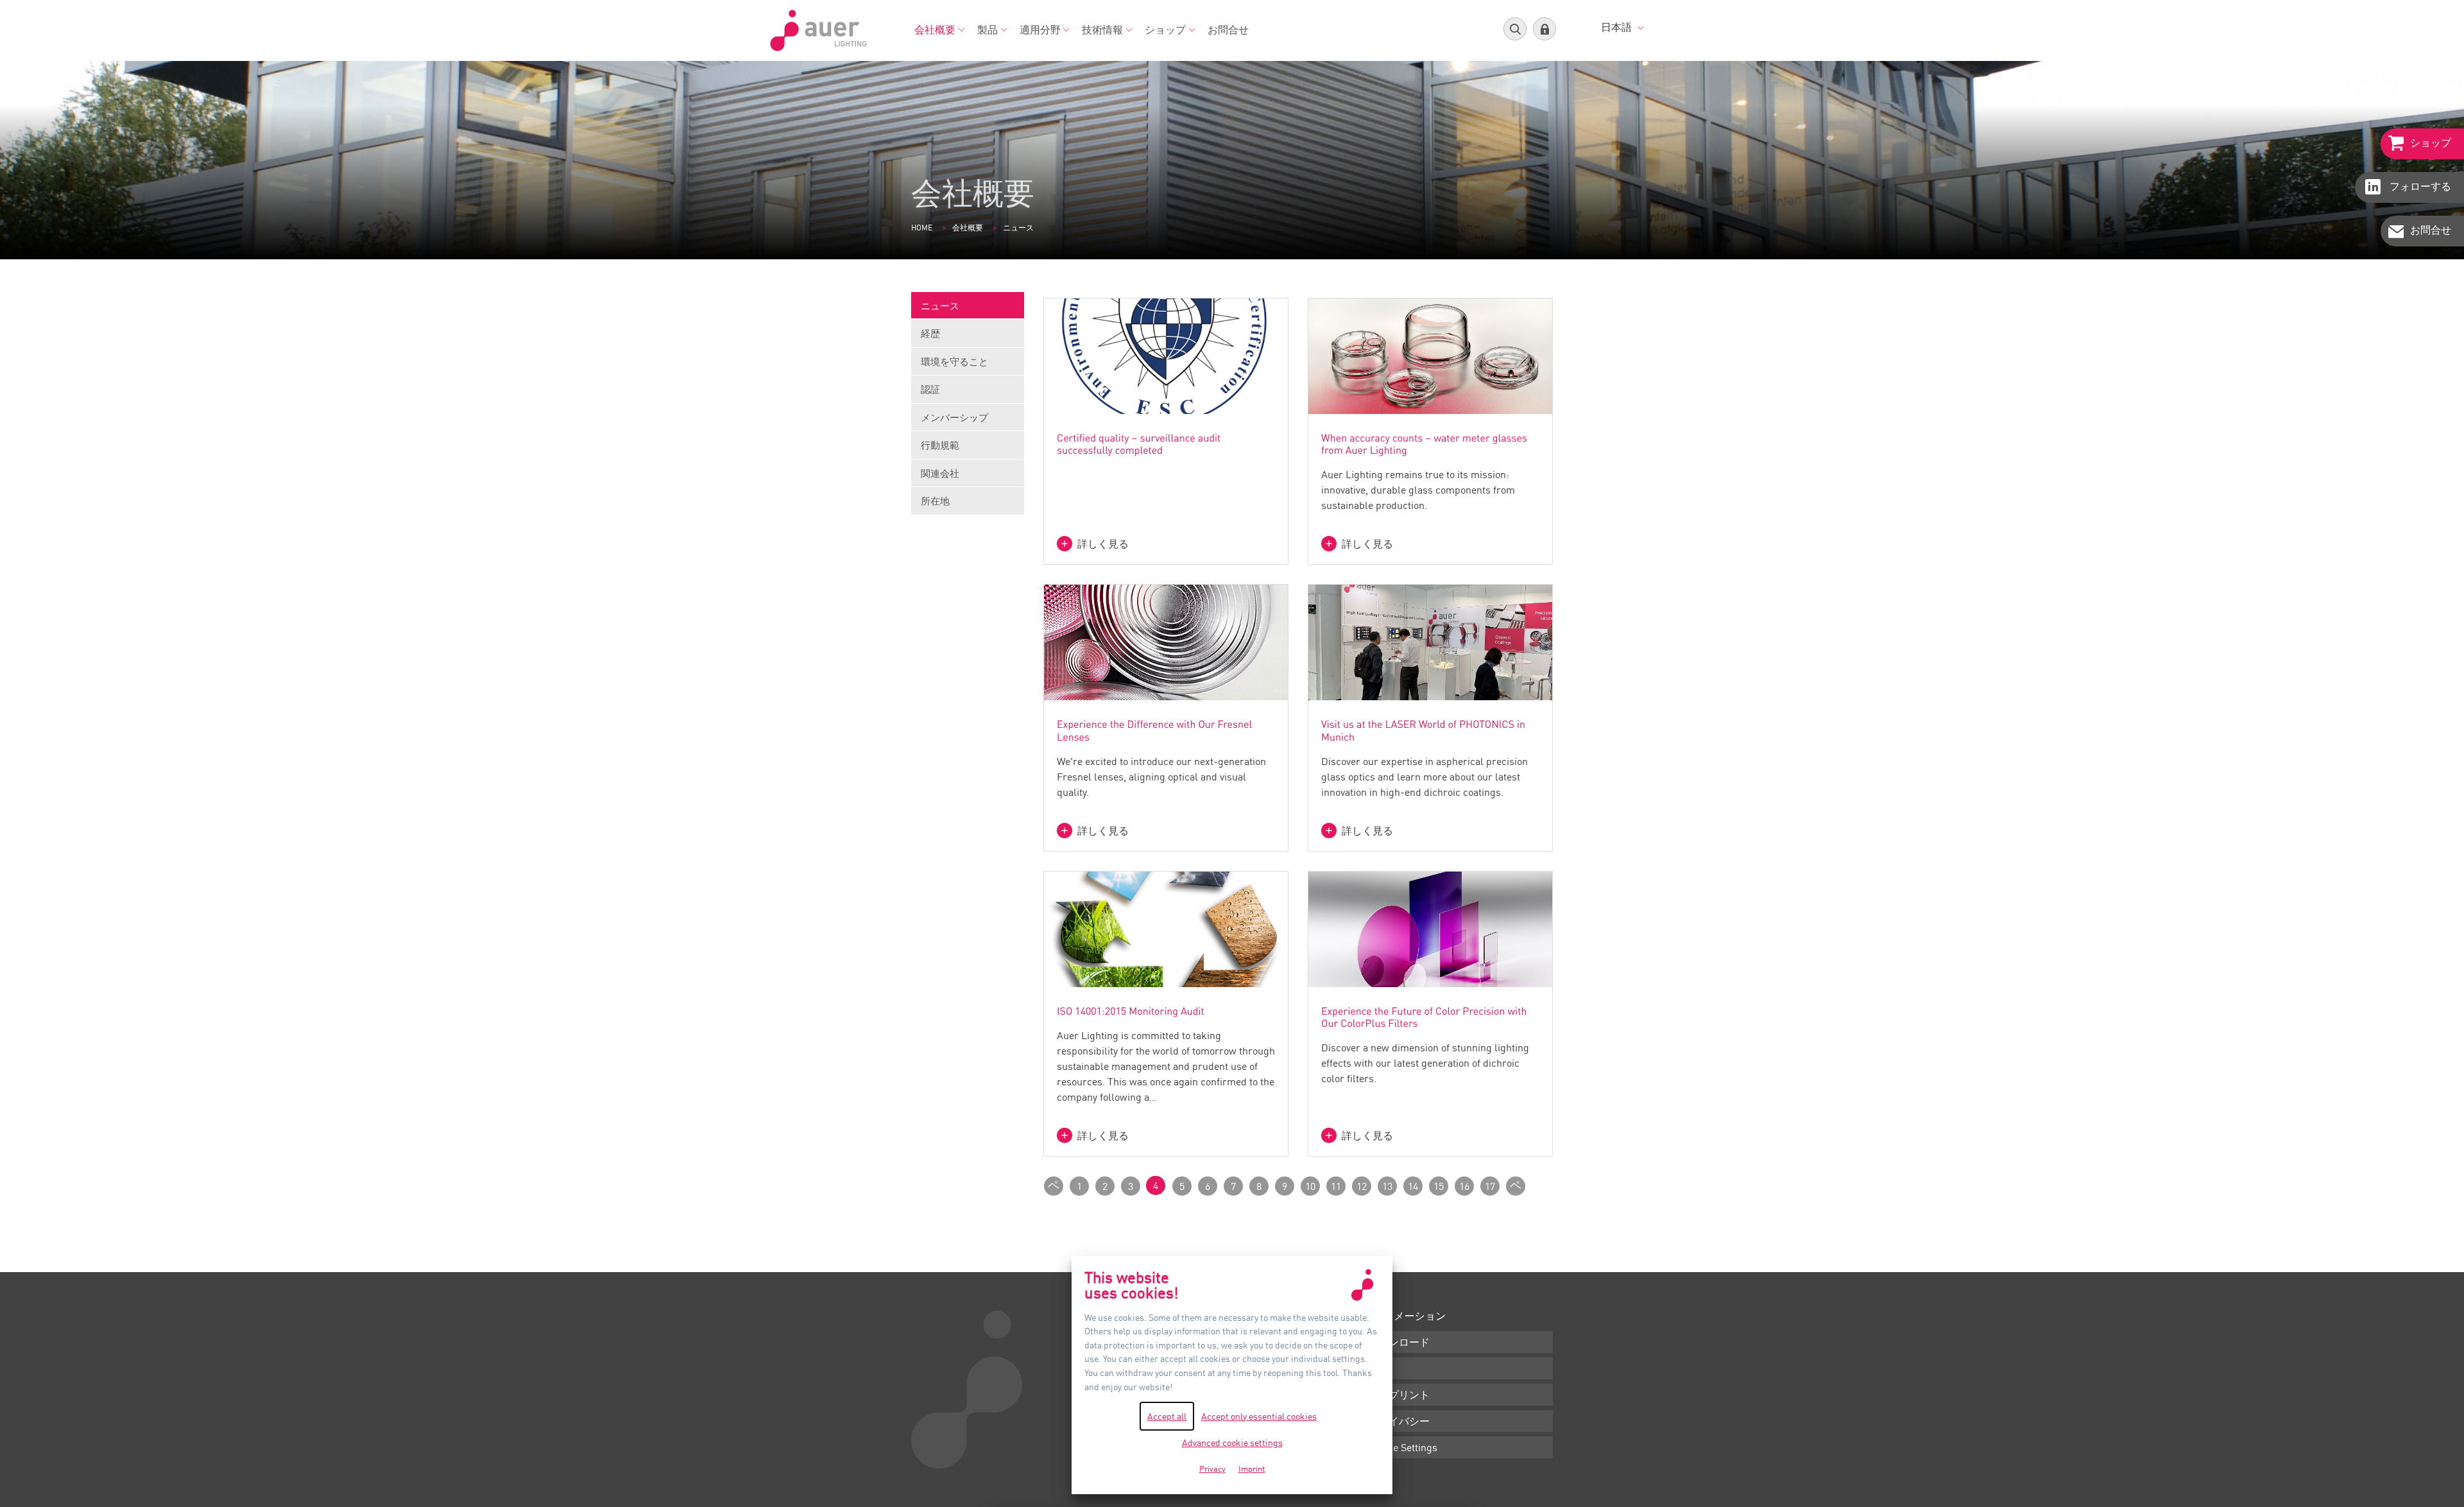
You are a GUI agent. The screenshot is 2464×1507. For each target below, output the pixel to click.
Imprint (1252, 1468)
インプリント (1399, 1395)
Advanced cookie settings (1232, 1442)
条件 (1378, 1368)
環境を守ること (954, 361)
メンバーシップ (954, 417)
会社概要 (935, 30)
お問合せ (1228, 30)
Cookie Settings (1403, 1447)
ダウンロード (1399, 1342)
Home (922, 228)
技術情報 (1102, 30)
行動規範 (940, 445)
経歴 (930, 333)
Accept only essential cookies (1259, 1416)
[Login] (1544, 29)
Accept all (1167, 1416)
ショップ (1165, 30)
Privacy (1212, 1468)
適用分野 (1040, 30)
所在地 (935, 501)
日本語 (1618, 27)
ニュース (940, 306)
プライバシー (1399, 1421)
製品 (988, 30)
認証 (930, 389)
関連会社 (940, 473)
